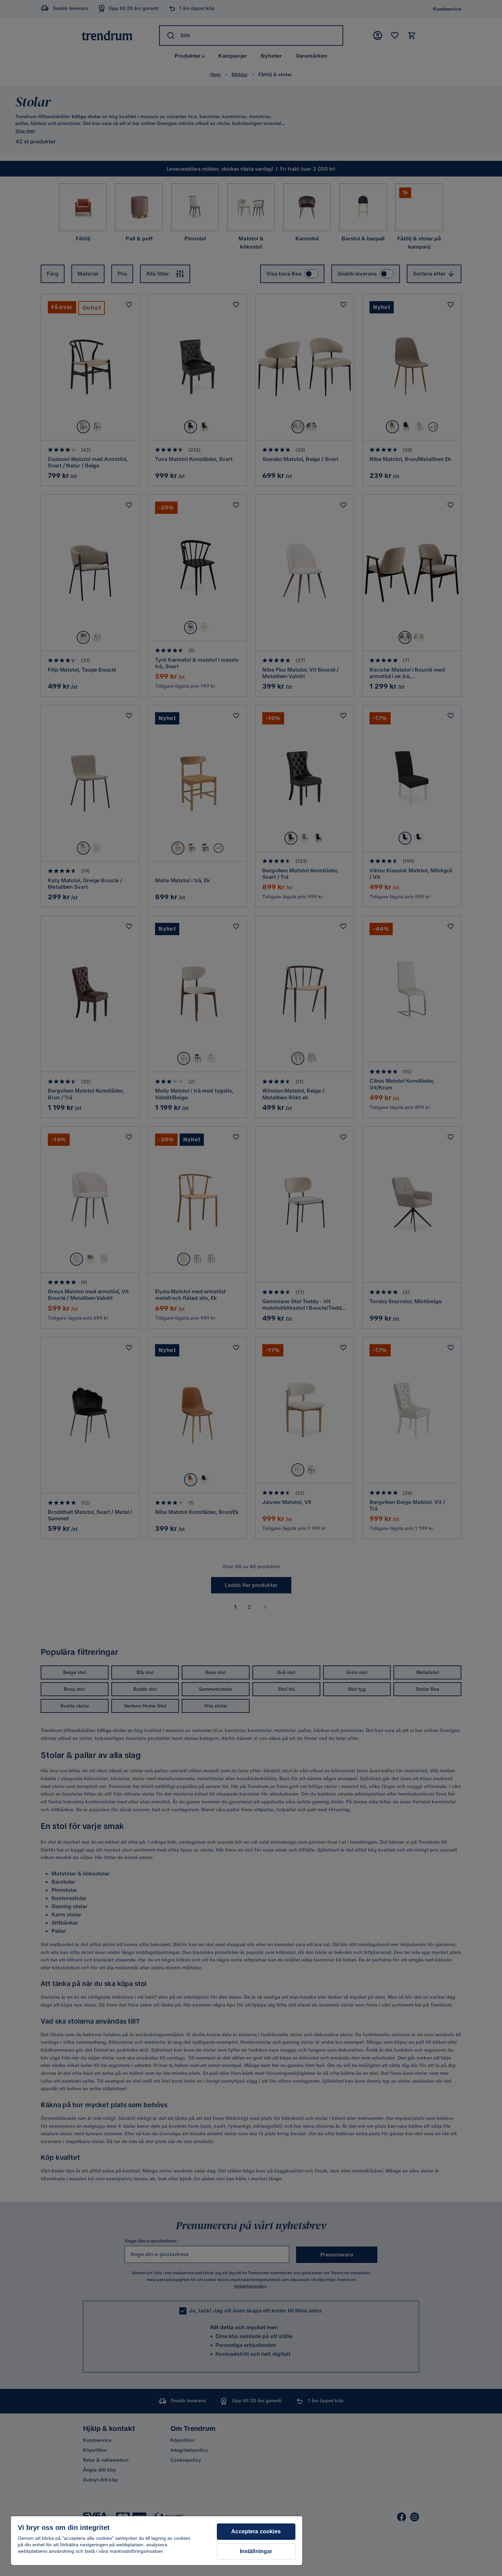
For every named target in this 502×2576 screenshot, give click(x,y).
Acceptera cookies (256, 2531)
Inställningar (256, 2551)
